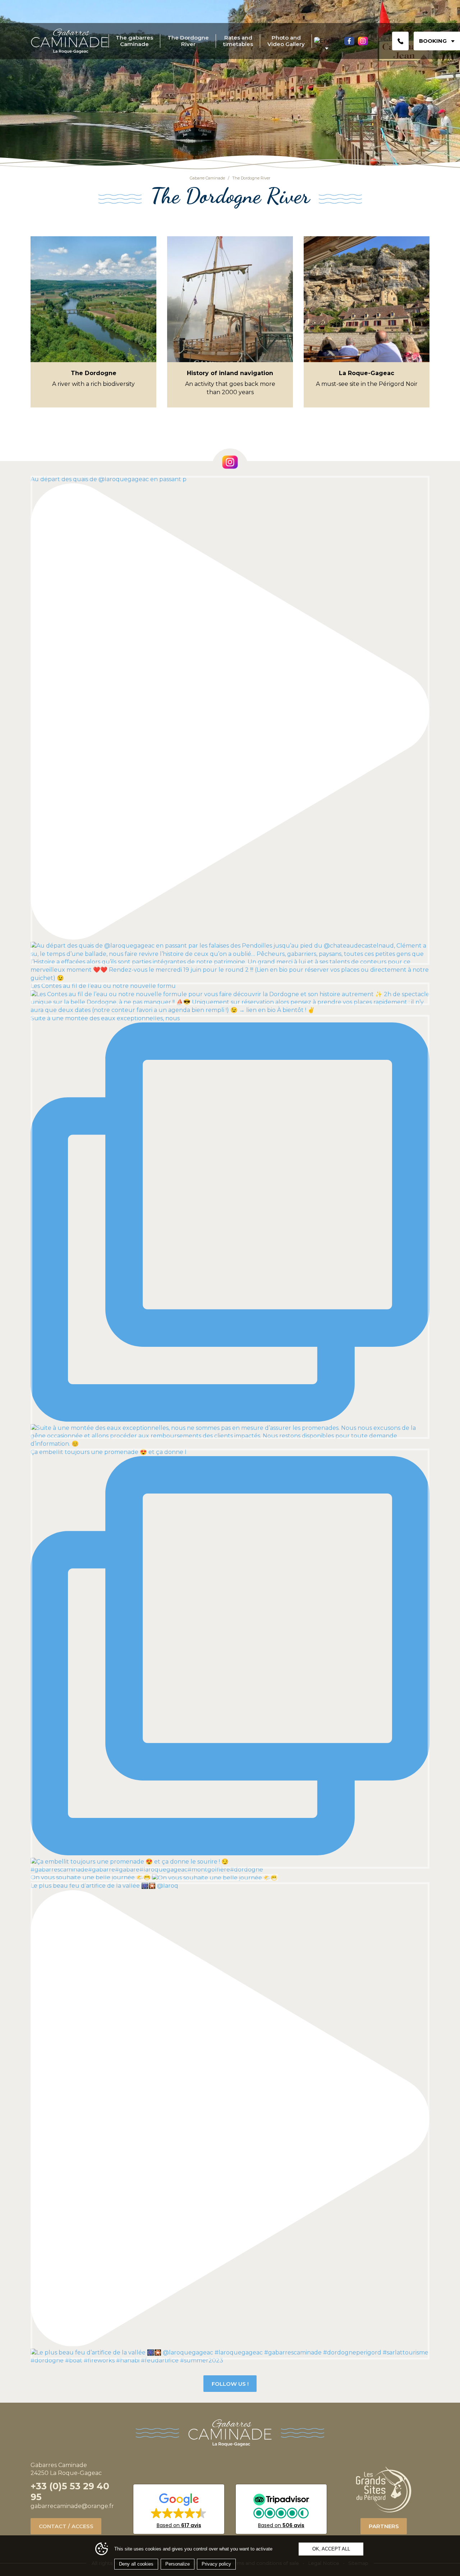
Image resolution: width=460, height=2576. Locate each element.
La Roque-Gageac (367, 373)
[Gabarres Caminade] (70, 41)
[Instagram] (363, 41)
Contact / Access (66, 2526)
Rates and (238, 41)
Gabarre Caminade (207, 178)
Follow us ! (230, 2384)
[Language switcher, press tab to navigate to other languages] (326, 41)
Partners (384, 2526)
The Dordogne (188, 41)
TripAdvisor (281, 2509)
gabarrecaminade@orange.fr (72, 2506)
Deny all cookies (136, 2564)
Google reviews (179, 2509)
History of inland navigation (230, 373)
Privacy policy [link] (216, 2564)
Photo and (286, 41)
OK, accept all (331, 2549)
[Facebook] (349, 41)
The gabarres (134, 41)
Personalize (178, 2564)
